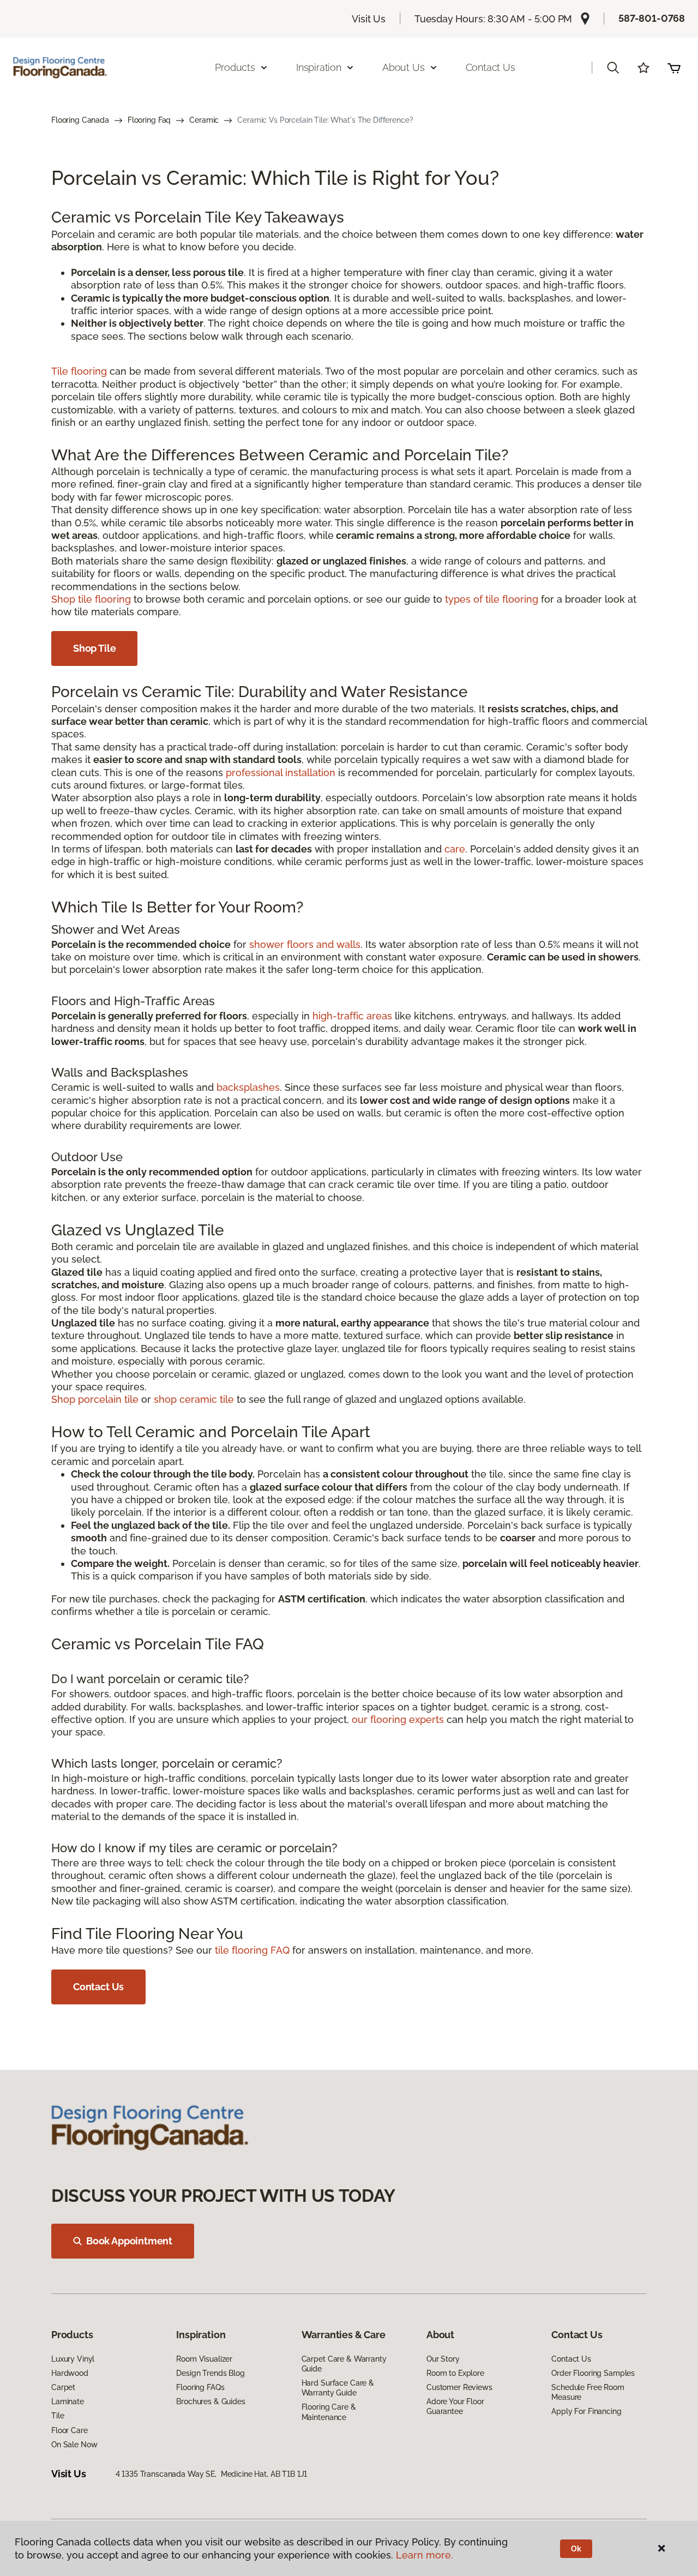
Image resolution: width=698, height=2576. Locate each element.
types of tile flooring (492, 599)
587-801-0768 (652, 18)
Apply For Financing (586, 2411)
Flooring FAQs (200, 2387)
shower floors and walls (305, 944)
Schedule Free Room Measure (588, 2392)
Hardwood (70, 2373)
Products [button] (235, 67)
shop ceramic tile (194, 1399)
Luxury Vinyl (73, 2359)
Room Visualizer (204, 2359)
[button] (613, 68)
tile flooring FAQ (252, 1950)
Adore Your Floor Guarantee (455, 2406)
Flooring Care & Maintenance (329, 2412)
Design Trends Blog (210, 2373)
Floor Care (70, 2430)
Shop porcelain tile (95, 1399)
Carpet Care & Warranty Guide (344, 2364)
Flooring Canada (80, 120)
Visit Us (369, 19)
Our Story (443, 2359)
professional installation (281, 773)
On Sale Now (74, 2445)
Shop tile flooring (91, 599)
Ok (576, 2549)
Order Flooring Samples (593, 2373)
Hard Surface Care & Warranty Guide (338, 2388)
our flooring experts (398, 1719)
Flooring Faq (149, 120)
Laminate (68, 2401)
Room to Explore (455, 2373)
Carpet (63, 2387)
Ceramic (204, 120)
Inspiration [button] (319, 67)
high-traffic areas (352, 1016)
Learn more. (425, 2555)
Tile (58, 2416)
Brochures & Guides (210, 2401)
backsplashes (248, 1087)
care (455, 849)
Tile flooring (79, 371)
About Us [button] (404, 67)
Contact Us (491, 67)
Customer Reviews (459, 2387)
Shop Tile (94, 648)
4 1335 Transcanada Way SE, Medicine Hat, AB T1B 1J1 (212, 2474)
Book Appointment (129, 2241)
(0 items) (674, 68)
